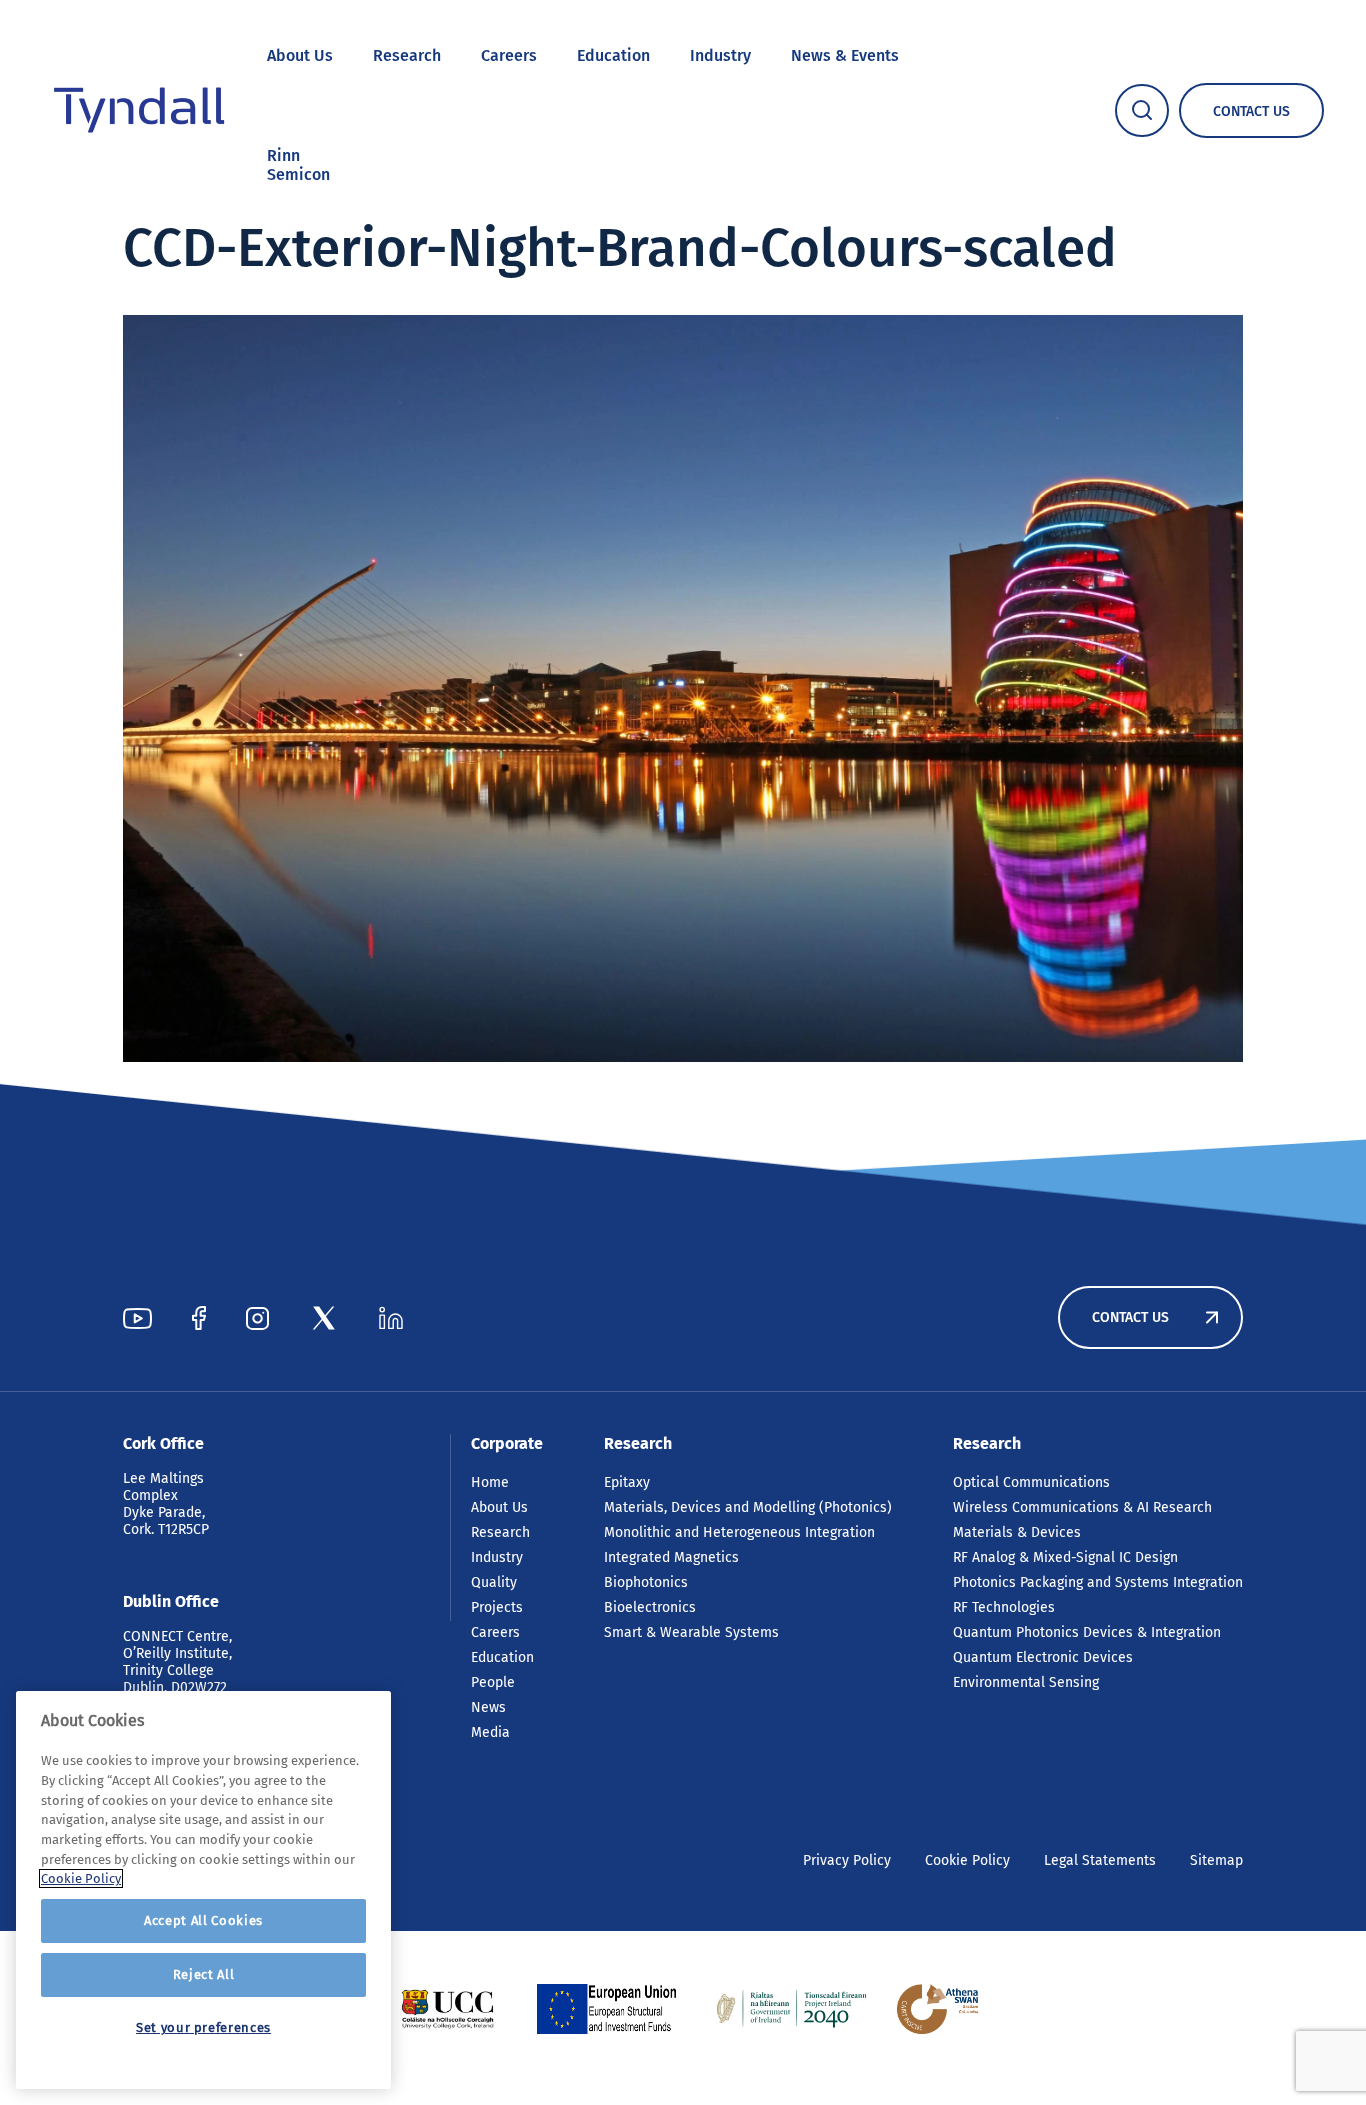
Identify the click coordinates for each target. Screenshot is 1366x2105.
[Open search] (1142, 110)
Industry (720, 55)
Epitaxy (627, 1482)
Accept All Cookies (203, 1920)
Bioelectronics (650, 1607)
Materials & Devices (1017, 1532)
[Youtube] (137, 1318)
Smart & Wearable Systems (691, 1632)
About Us (300, 55)
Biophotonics (646, 1582)
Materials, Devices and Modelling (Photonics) (748, 1507)
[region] (203, 1890)
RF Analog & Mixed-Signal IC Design (1065, 1557)
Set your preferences (203, 2027)
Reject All (204, 1974)
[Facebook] (199, 1318)
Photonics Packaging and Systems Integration (1098, 1582)
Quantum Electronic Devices (1043, 1657)
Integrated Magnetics (671, 1557)
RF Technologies (1004, 1607)
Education (613, 55)
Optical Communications (1031, 1482)
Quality (494, 1582)
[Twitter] (324, 1318)
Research (407, 55)
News (488, 1707)
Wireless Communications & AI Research (1082, 1507)
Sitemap (1216, 1860)
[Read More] (447, 2009)
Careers (509, 55)
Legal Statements (1100, 1860)
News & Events (845, 55)
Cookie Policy (967, 1860)
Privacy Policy (847, 1860)
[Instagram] (257, 1318)
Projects (497, 1607)
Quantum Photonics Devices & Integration (1087, 1632)
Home (490, 1482)
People (493, 1682)
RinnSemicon (298, 165)
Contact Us (1130, 1317)
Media (490, 1732)
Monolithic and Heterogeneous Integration (739, 1532)
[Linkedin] (391, 1318)
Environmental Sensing (1026, 1682)
